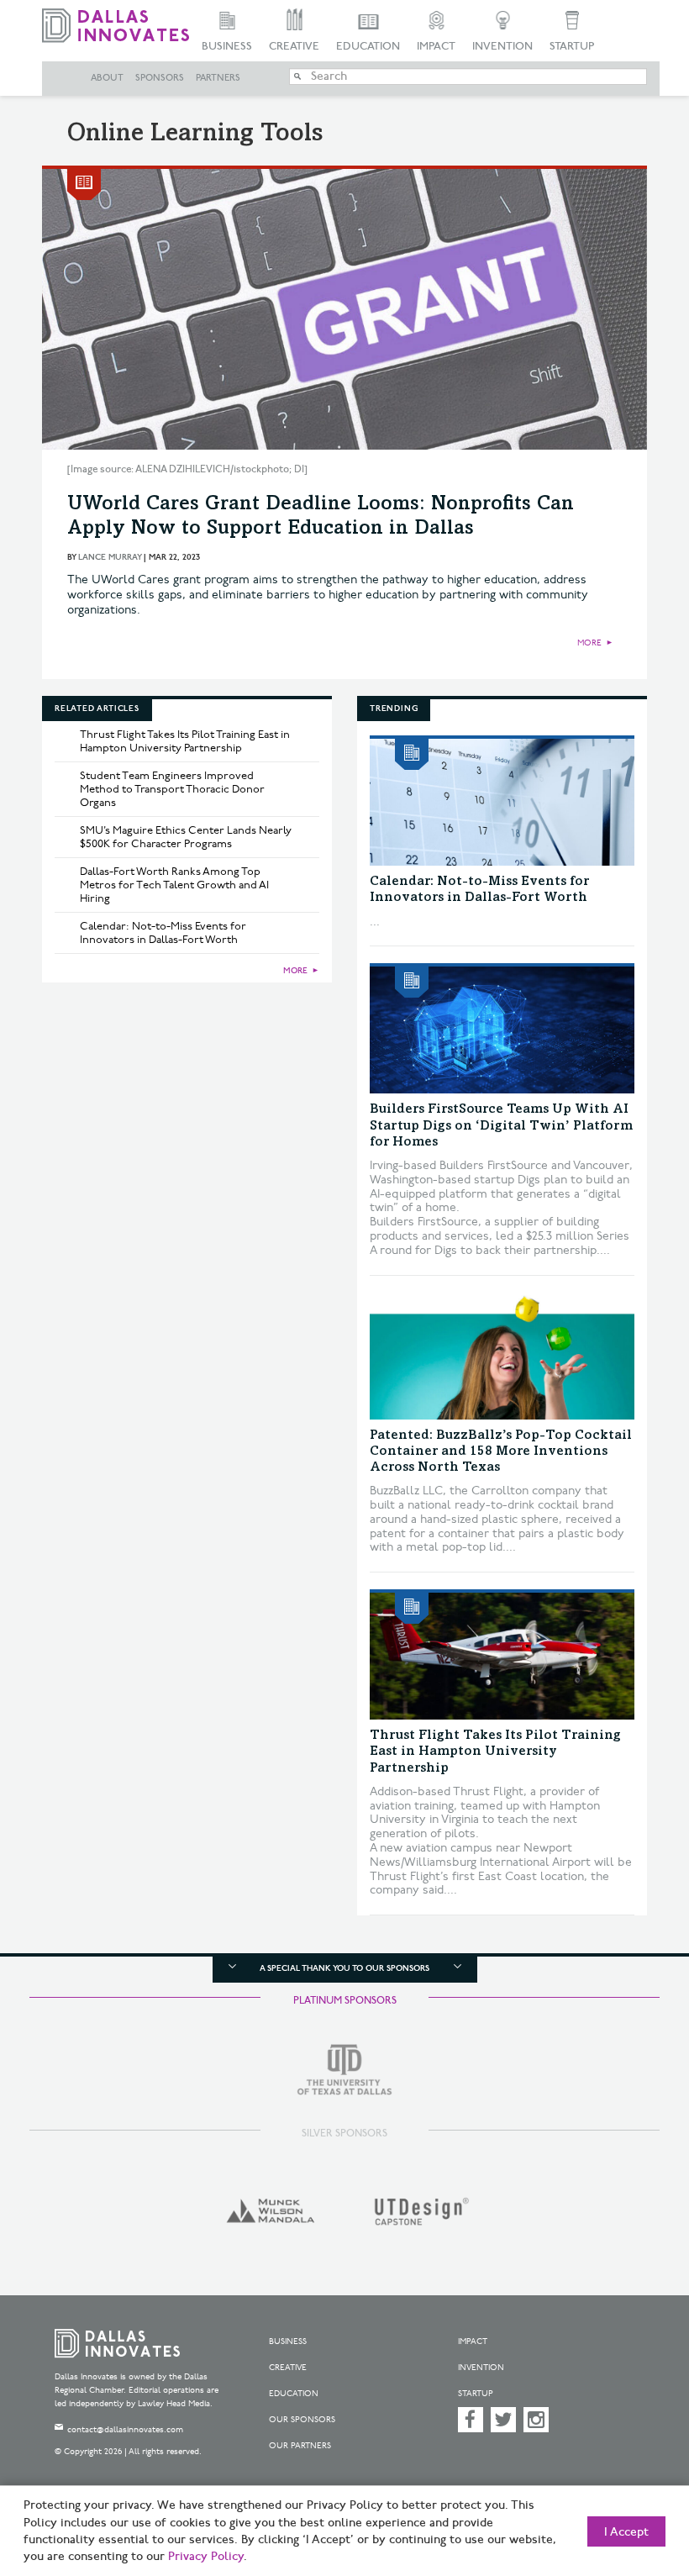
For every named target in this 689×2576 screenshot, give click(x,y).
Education (368, 46)
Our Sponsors (302, 2420)
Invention (502, 46)
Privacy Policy (206, 2557)
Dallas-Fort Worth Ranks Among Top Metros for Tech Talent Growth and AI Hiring (174, 885)
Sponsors (160, 78)
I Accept (626, 2532)
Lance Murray (110, 557)
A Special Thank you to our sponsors (344, 1968)
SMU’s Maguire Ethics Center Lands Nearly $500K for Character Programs (186, 837)
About (107, 78)
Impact (436, 46)
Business (227, 46)
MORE (589, 643)
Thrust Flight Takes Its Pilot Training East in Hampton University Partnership (185, 741)
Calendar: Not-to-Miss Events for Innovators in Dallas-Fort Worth (163, 933)
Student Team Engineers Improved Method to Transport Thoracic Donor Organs (172, 789)
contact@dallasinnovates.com (125, 2430)
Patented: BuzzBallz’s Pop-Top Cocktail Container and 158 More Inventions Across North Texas (501, 1451)
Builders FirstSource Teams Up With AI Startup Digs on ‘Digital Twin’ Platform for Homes (501, 1125)
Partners (218, 78)
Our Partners (300, 2446)
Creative (294, 46)
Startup (572, 46)
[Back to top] (634, 2483)
